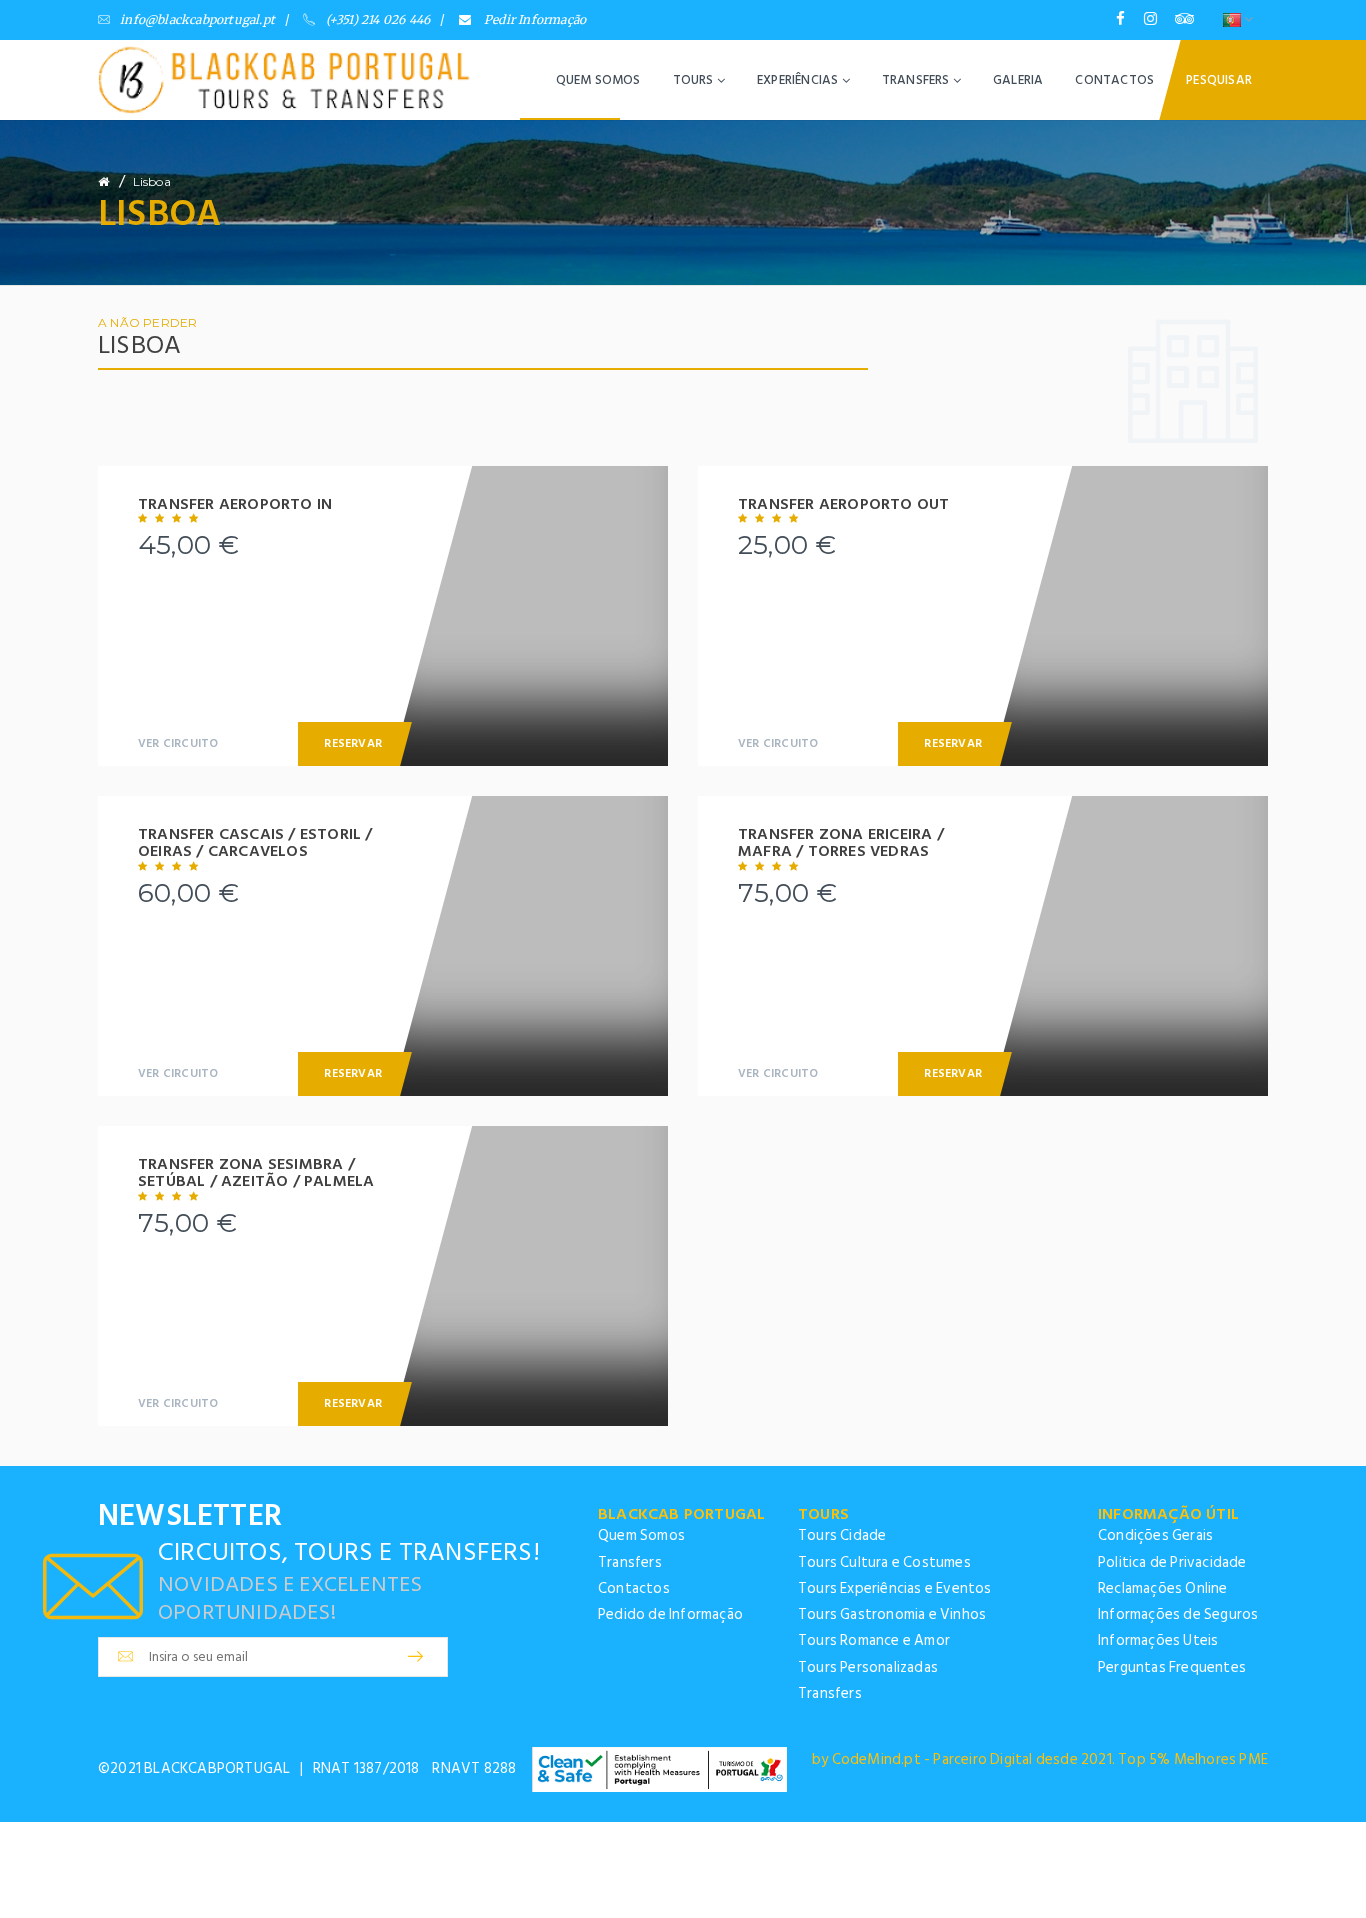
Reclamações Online (1163, 1588)
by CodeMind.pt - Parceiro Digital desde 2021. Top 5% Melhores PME (1040, 1759)
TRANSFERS (917, 80)
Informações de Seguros (1178, 1614)
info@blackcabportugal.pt (197, 19)
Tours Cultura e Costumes (884, 1562)
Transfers (630, 1562)
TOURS (695, 80)
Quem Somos (641, 1535)
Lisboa (152, 181)
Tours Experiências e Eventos (895, 1588)
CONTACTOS (1114, 80)
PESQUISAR (1219, 80)
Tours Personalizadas (868, 1667)
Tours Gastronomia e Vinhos (892, 1614)
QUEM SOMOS (598, 80)
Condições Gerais (1155, 1535)
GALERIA (1018, 80)
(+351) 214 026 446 (378, 19)
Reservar (353, 743)
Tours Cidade (842, 1535)
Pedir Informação (533, 19)
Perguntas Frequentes (1172, 1667)
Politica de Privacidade (1172, 1562)
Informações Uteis (1158, 1640)
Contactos (634, 1588)
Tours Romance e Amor (874, 1640)
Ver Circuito (178, 743)
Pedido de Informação (670, 1614)
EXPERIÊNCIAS (799, 80)
